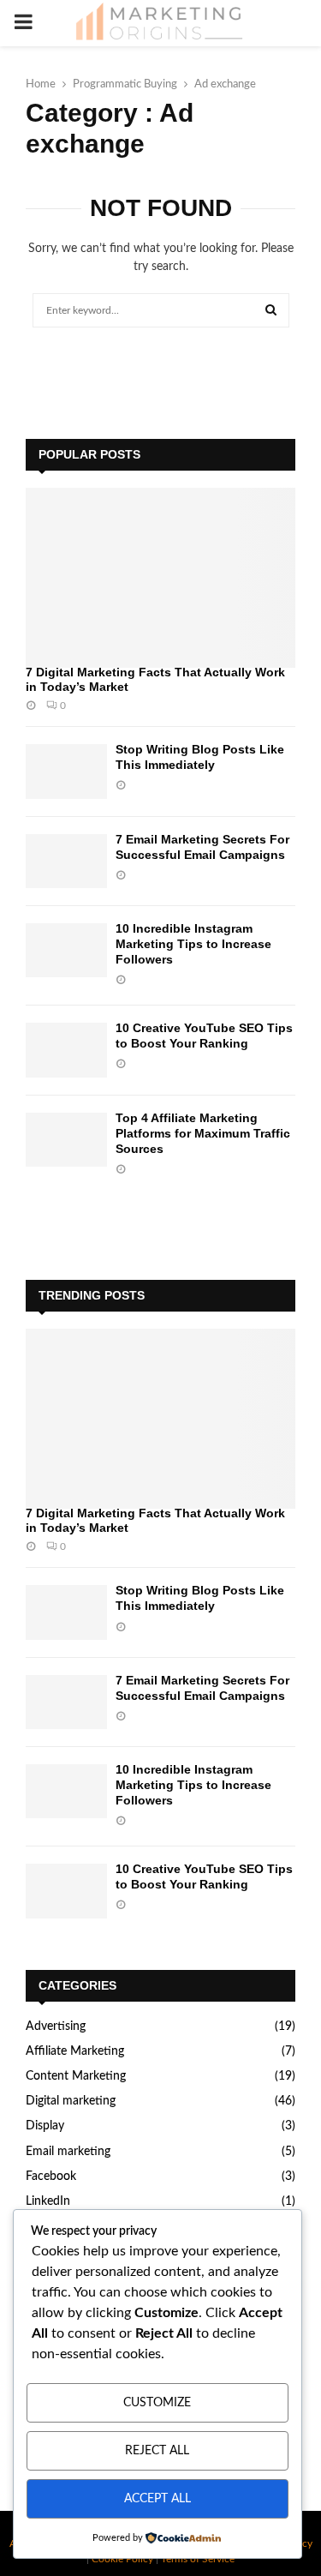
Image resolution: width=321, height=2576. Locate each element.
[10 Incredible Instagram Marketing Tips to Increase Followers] (66, 950)
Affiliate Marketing (75, 2051)
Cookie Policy (122, 2559)
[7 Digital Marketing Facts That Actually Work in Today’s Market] (160, 578)
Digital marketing (71, 2101)
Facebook (51, 2177)
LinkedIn (48, 2201)
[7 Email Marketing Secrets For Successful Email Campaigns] (66, 861)
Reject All (157, 2451)
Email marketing (68, 2152)
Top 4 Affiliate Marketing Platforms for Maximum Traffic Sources (203, 1133)
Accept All (158, 2499)
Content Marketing (76, 2076)
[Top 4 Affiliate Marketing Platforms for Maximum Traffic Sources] (66, 1140)
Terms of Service (198, 2559)
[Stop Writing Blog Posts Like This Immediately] (66, 771)
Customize (157, 2403)
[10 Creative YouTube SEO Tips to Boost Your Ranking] (66, 1050)
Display (45, 2126)
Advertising (56, 2027)
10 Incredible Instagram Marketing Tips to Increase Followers (193, 944)
